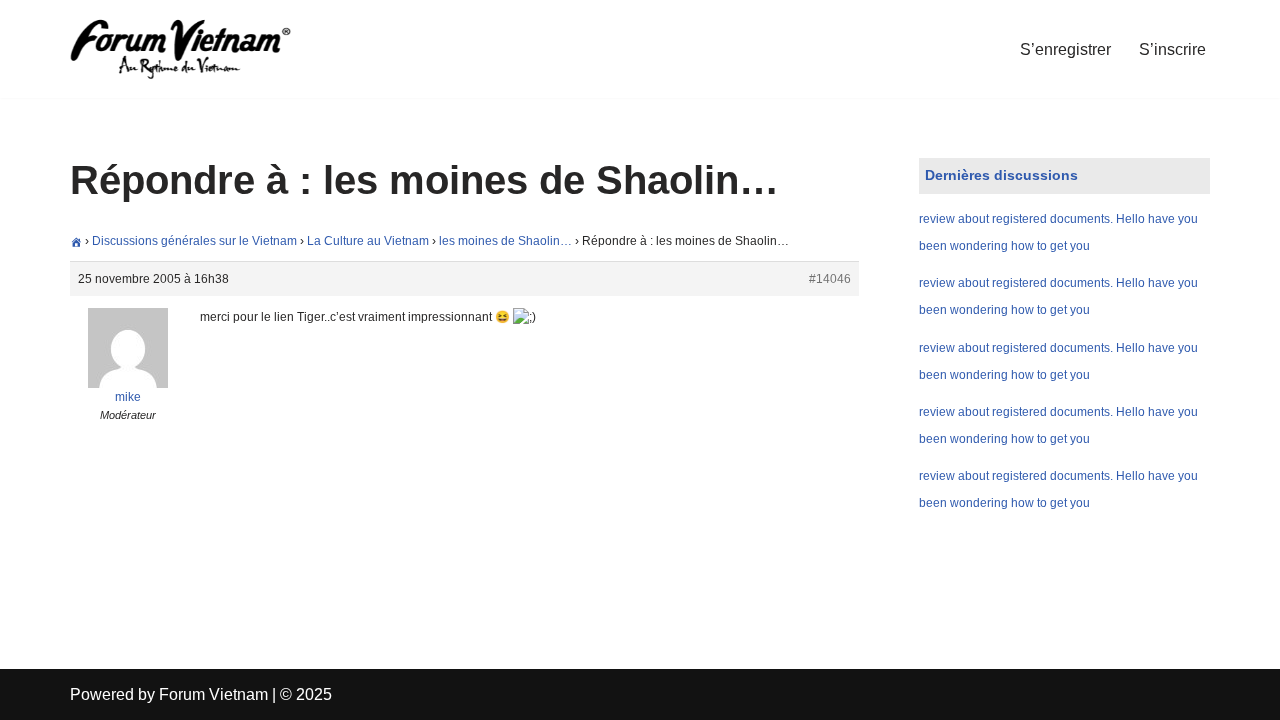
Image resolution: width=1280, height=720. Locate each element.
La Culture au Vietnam (368, 241)
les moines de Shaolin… (505, 241)
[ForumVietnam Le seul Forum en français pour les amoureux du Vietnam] (195, 49)
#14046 (830, 279)
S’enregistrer (1065, 49)
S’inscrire (1172, 49)
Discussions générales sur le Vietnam (194, 241)
